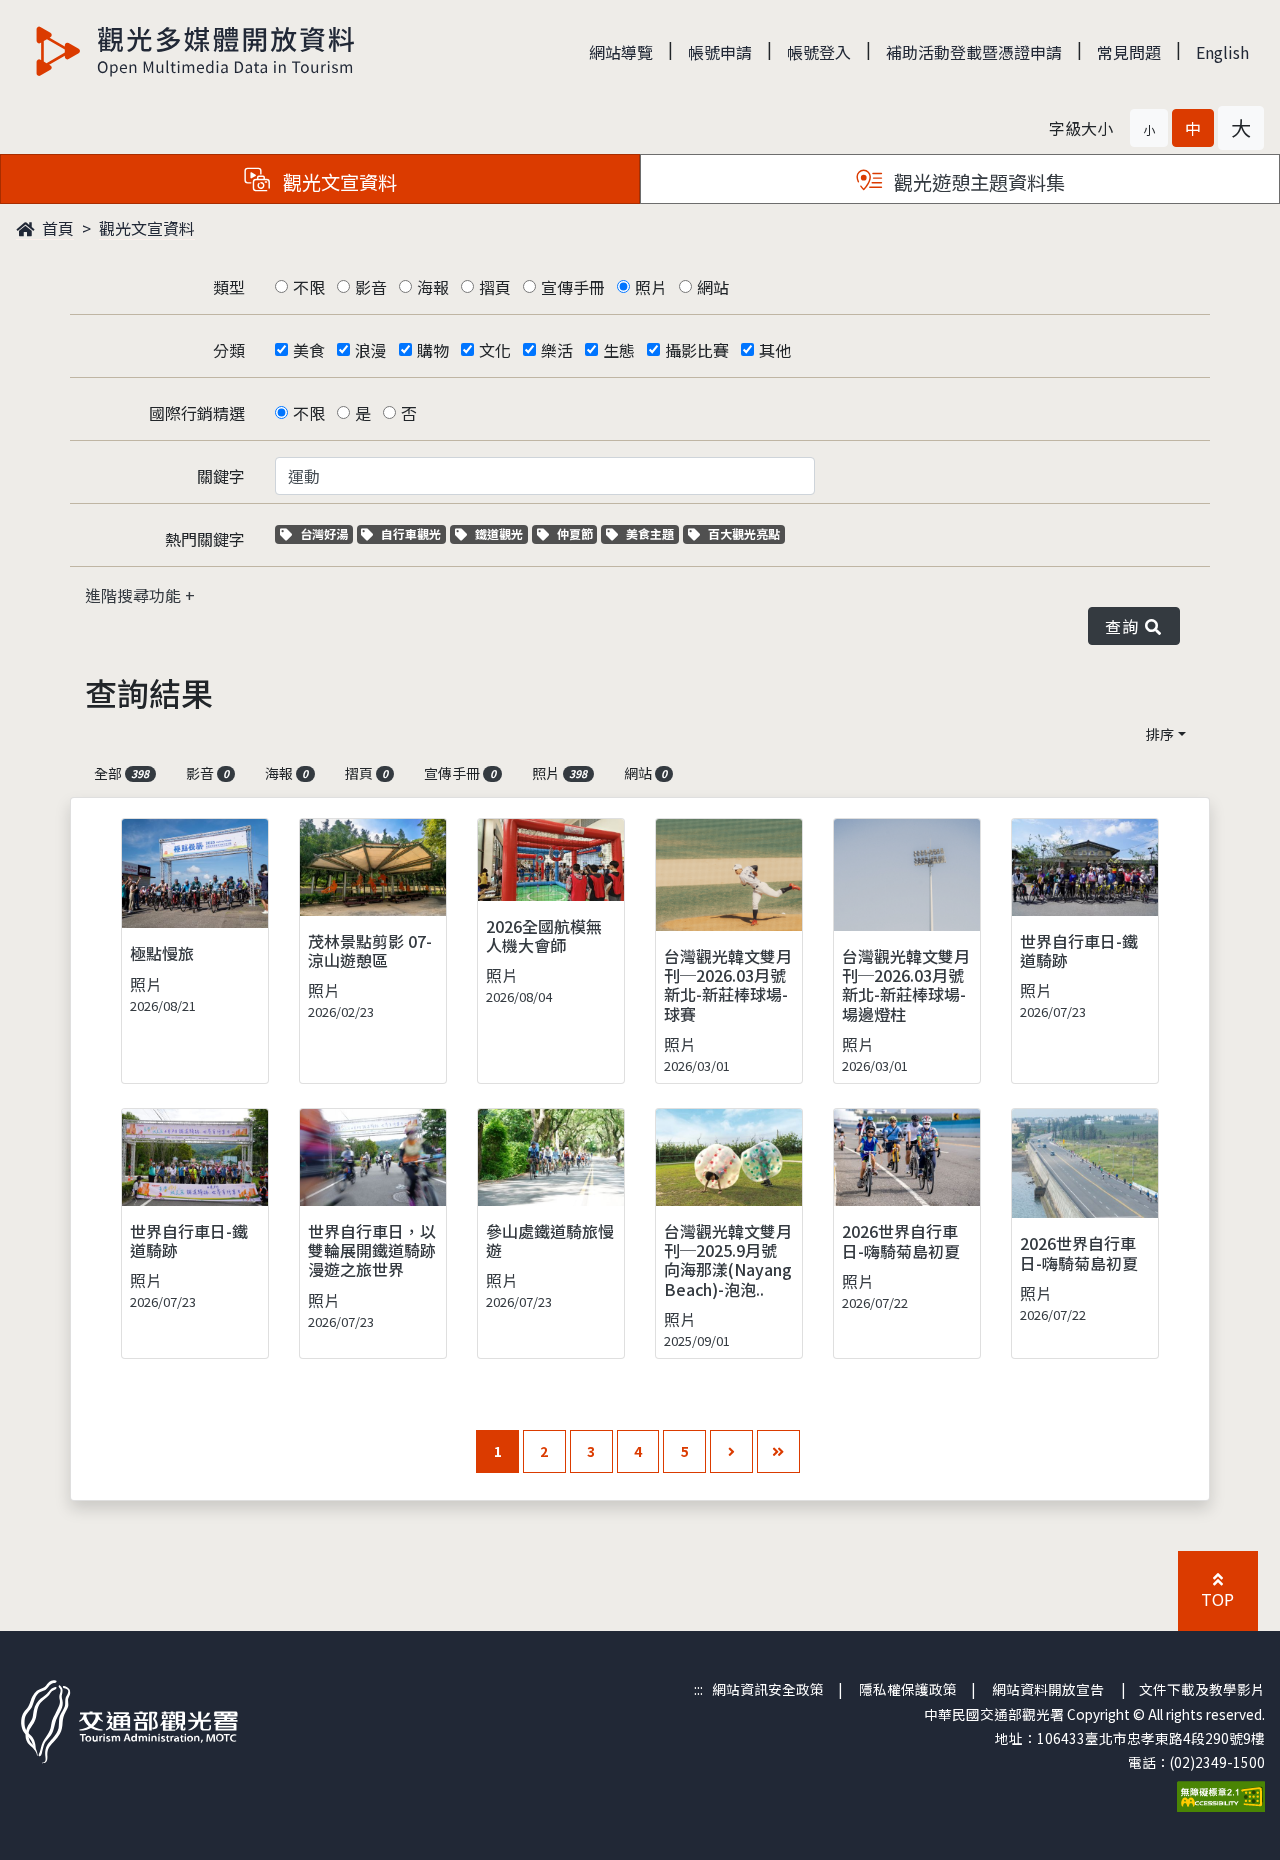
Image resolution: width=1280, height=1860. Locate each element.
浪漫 (371, 350)
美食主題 (652, 533)
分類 (229, 350)
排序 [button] (1160, 734)
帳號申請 (720, 52)
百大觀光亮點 (743, 533)
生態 (619, 350)
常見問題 (1129, 52)
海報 (433, 287)
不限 (309, 287)
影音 (371, 287)
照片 (651, 287)
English (1222, 52)
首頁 (56, 228)
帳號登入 (819, 52)
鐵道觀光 (501, 533)
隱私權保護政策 (908, 1689)
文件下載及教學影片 (1202, 1689)
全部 (121, 773)
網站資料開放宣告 (1048, 1689)
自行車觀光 (410, 533)
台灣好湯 (326, 533)
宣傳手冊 (573, 287)
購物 (433, 350)
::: (698, 1689)
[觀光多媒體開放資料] (196, 51)
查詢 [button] (1125, 626)
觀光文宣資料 (147, 228)
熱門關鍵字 (205, 539)
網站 (713, 287)
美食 (309, 350)
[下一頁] (731, 1451)
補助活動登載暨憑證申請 (974, 52)
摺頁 (495, 287)
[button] (1149, 128)
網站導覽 (621, 52)
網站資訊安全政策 (768, 1689)
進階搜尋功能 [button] (135, 595)
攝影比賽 (697, 350)
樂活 (557, 350)
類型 (229, 287)
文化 (495, 350)
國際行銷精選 (197, 413)
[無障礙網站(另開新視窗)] (1221, 1794)
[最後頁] (778, 1451)
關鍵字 (221, 476)
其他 (775, 350)
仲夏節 (577, 533)
